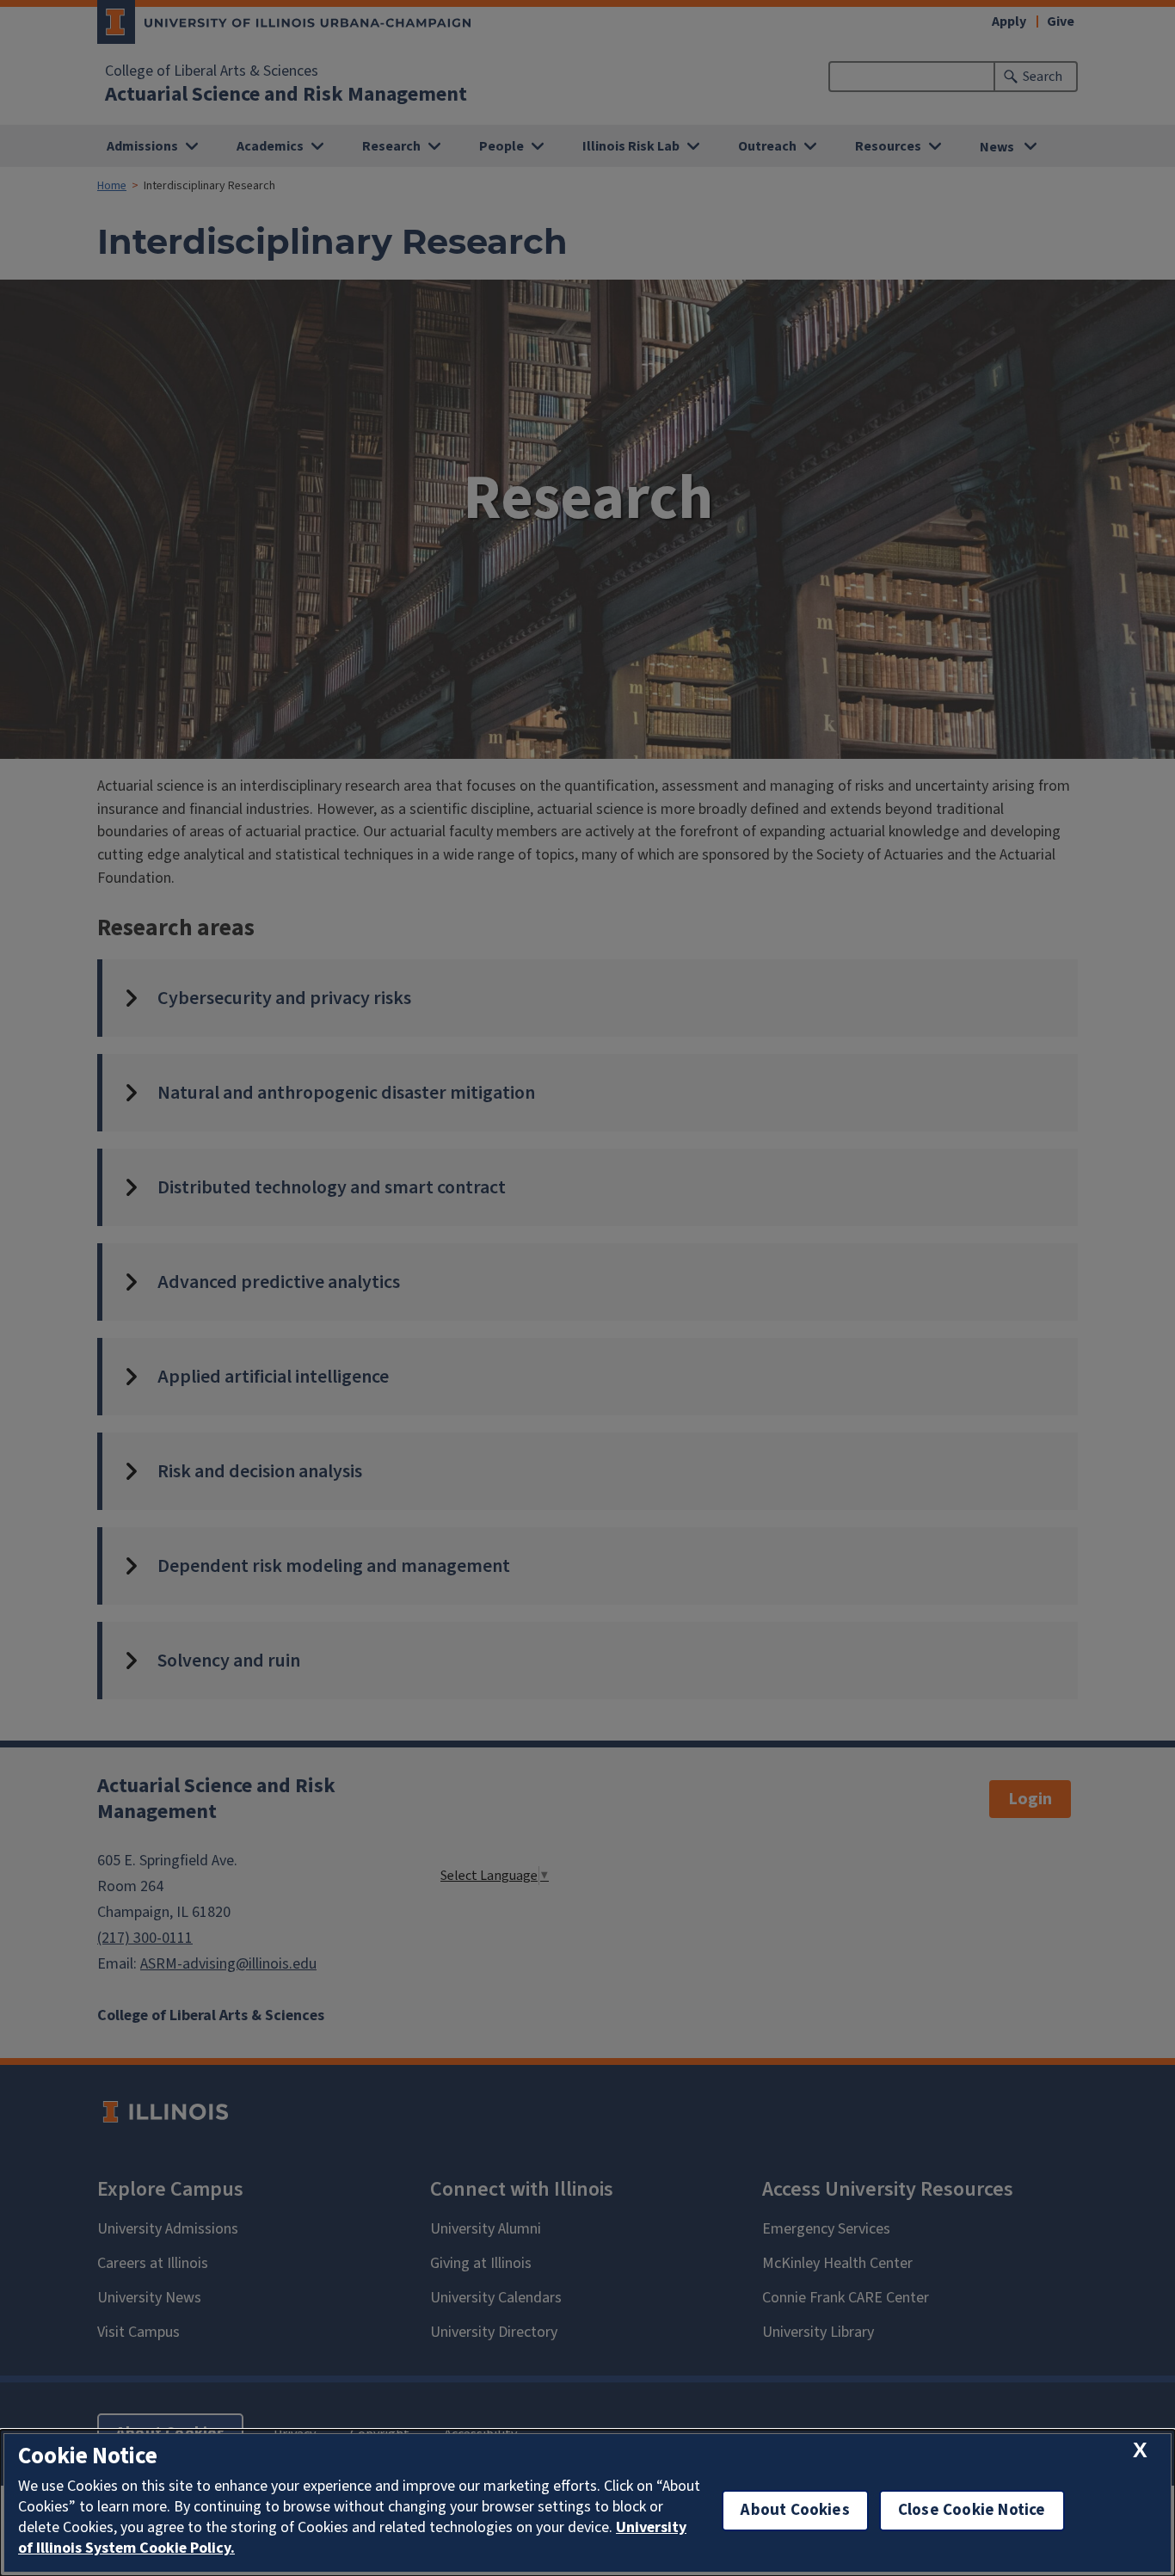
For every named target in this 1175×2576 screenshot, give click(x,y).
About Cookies (795, 2510)
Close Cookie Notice (972, 2510)
